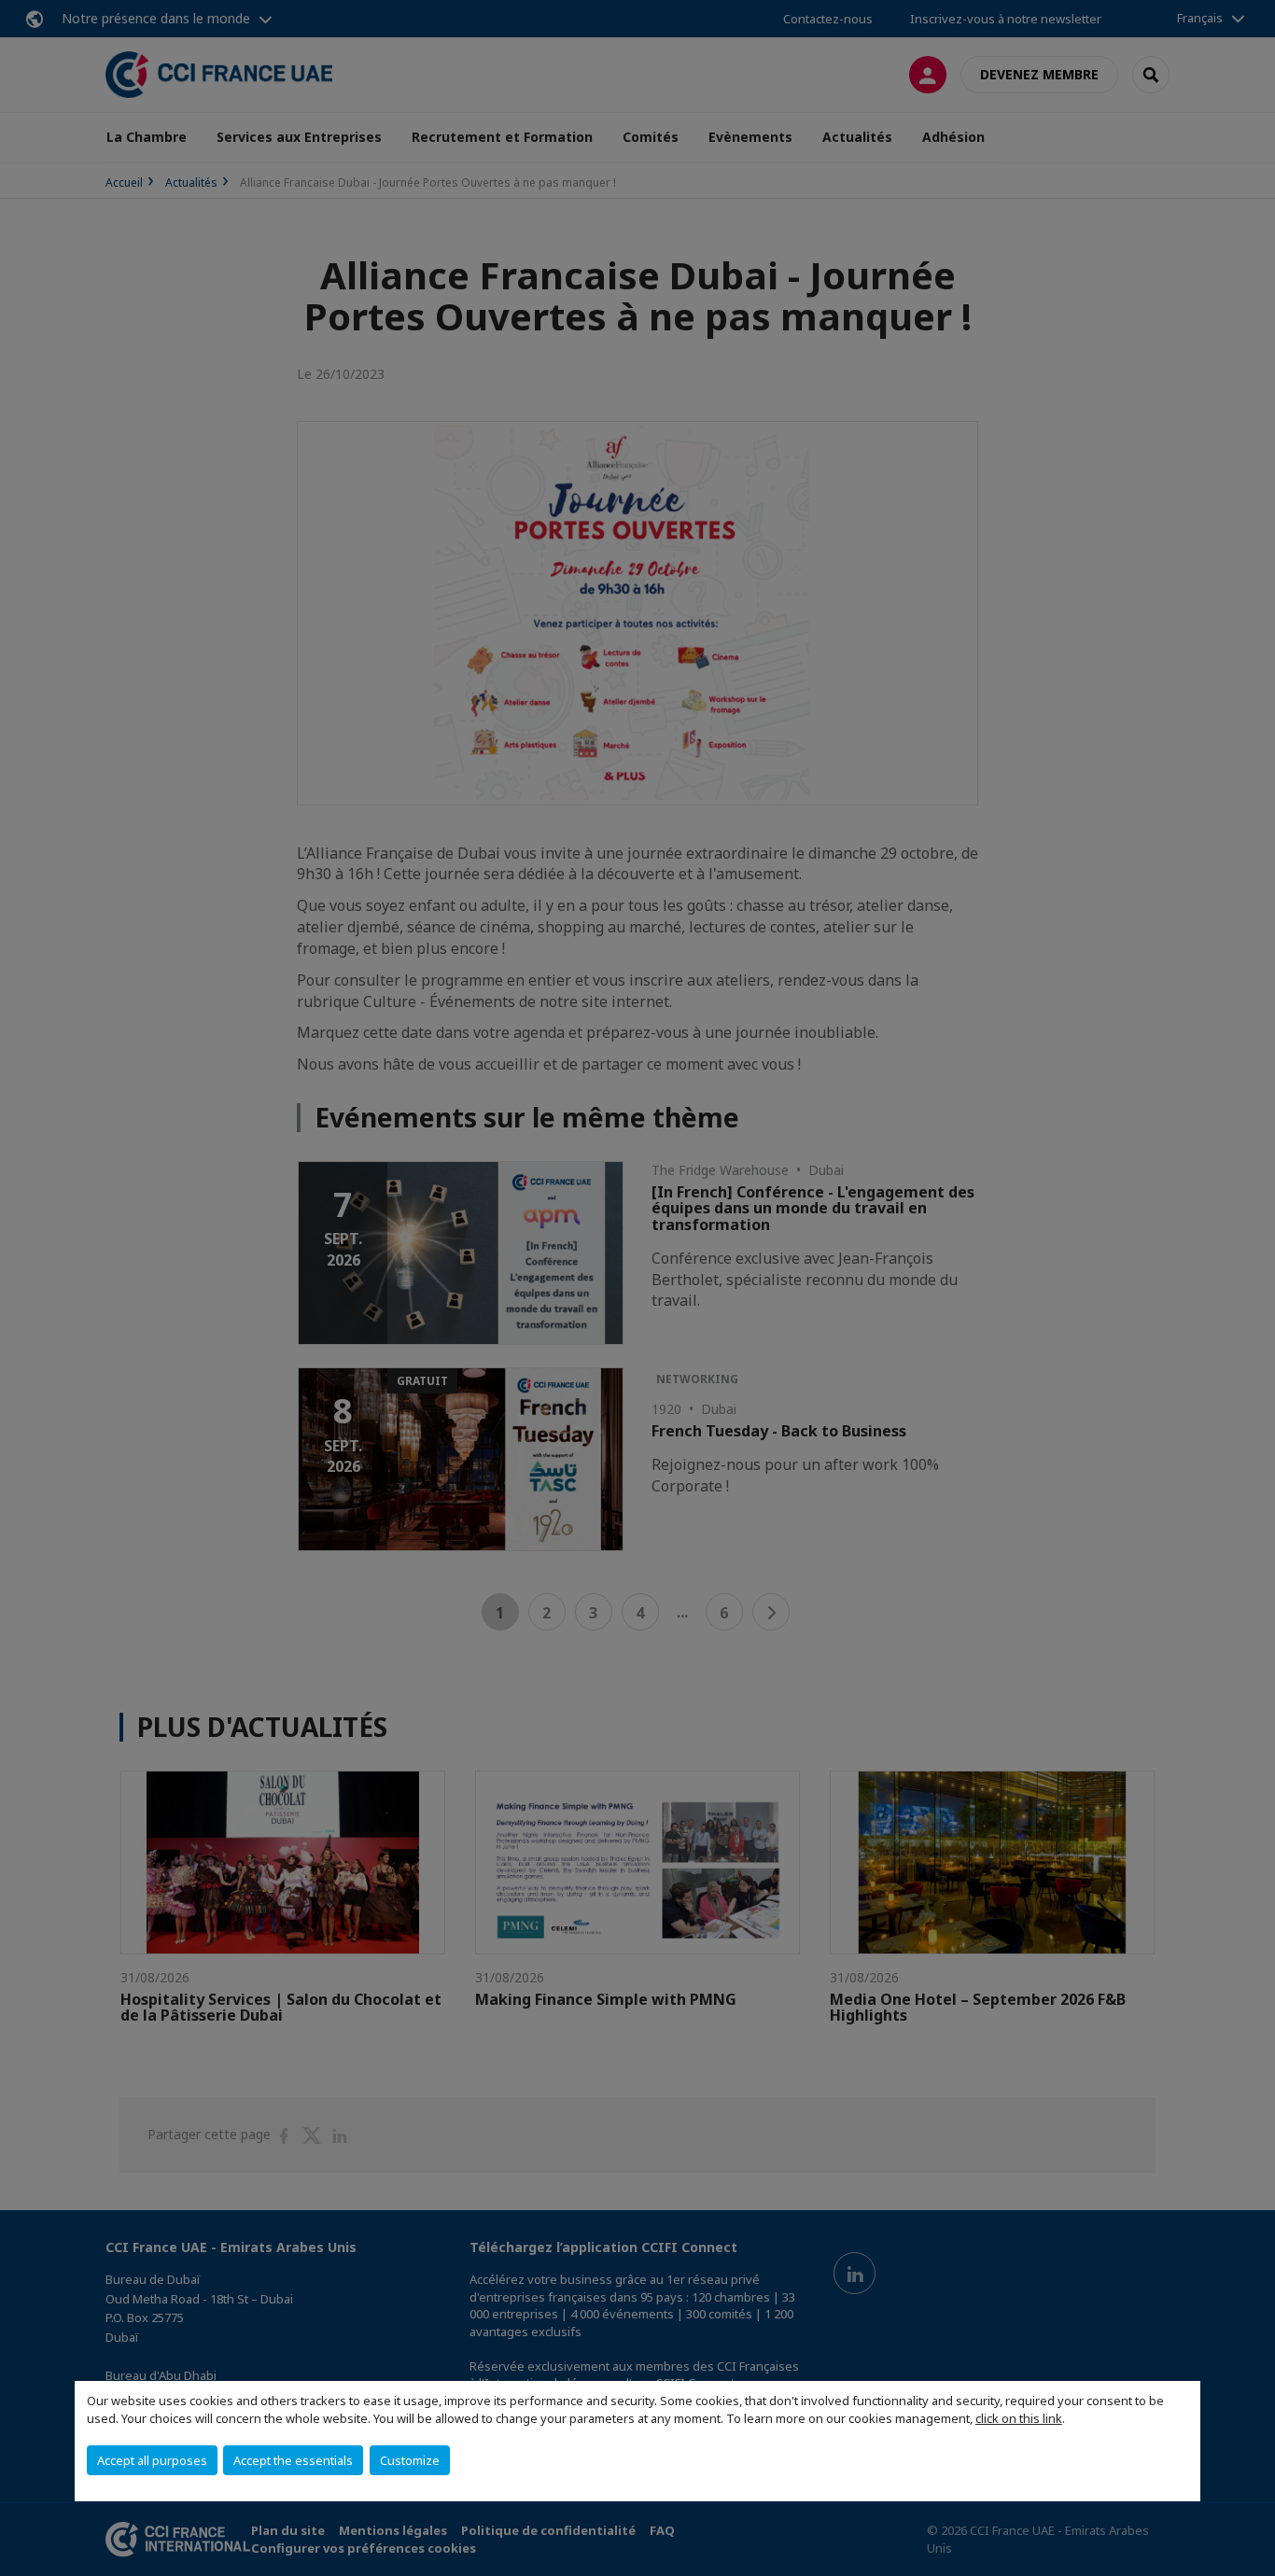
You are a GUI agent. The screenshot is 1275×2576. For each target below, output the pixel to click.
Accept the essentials (293, 2460)
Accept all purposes (152, 2460)
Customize (410, 2460)
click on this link (1019, 2418)
